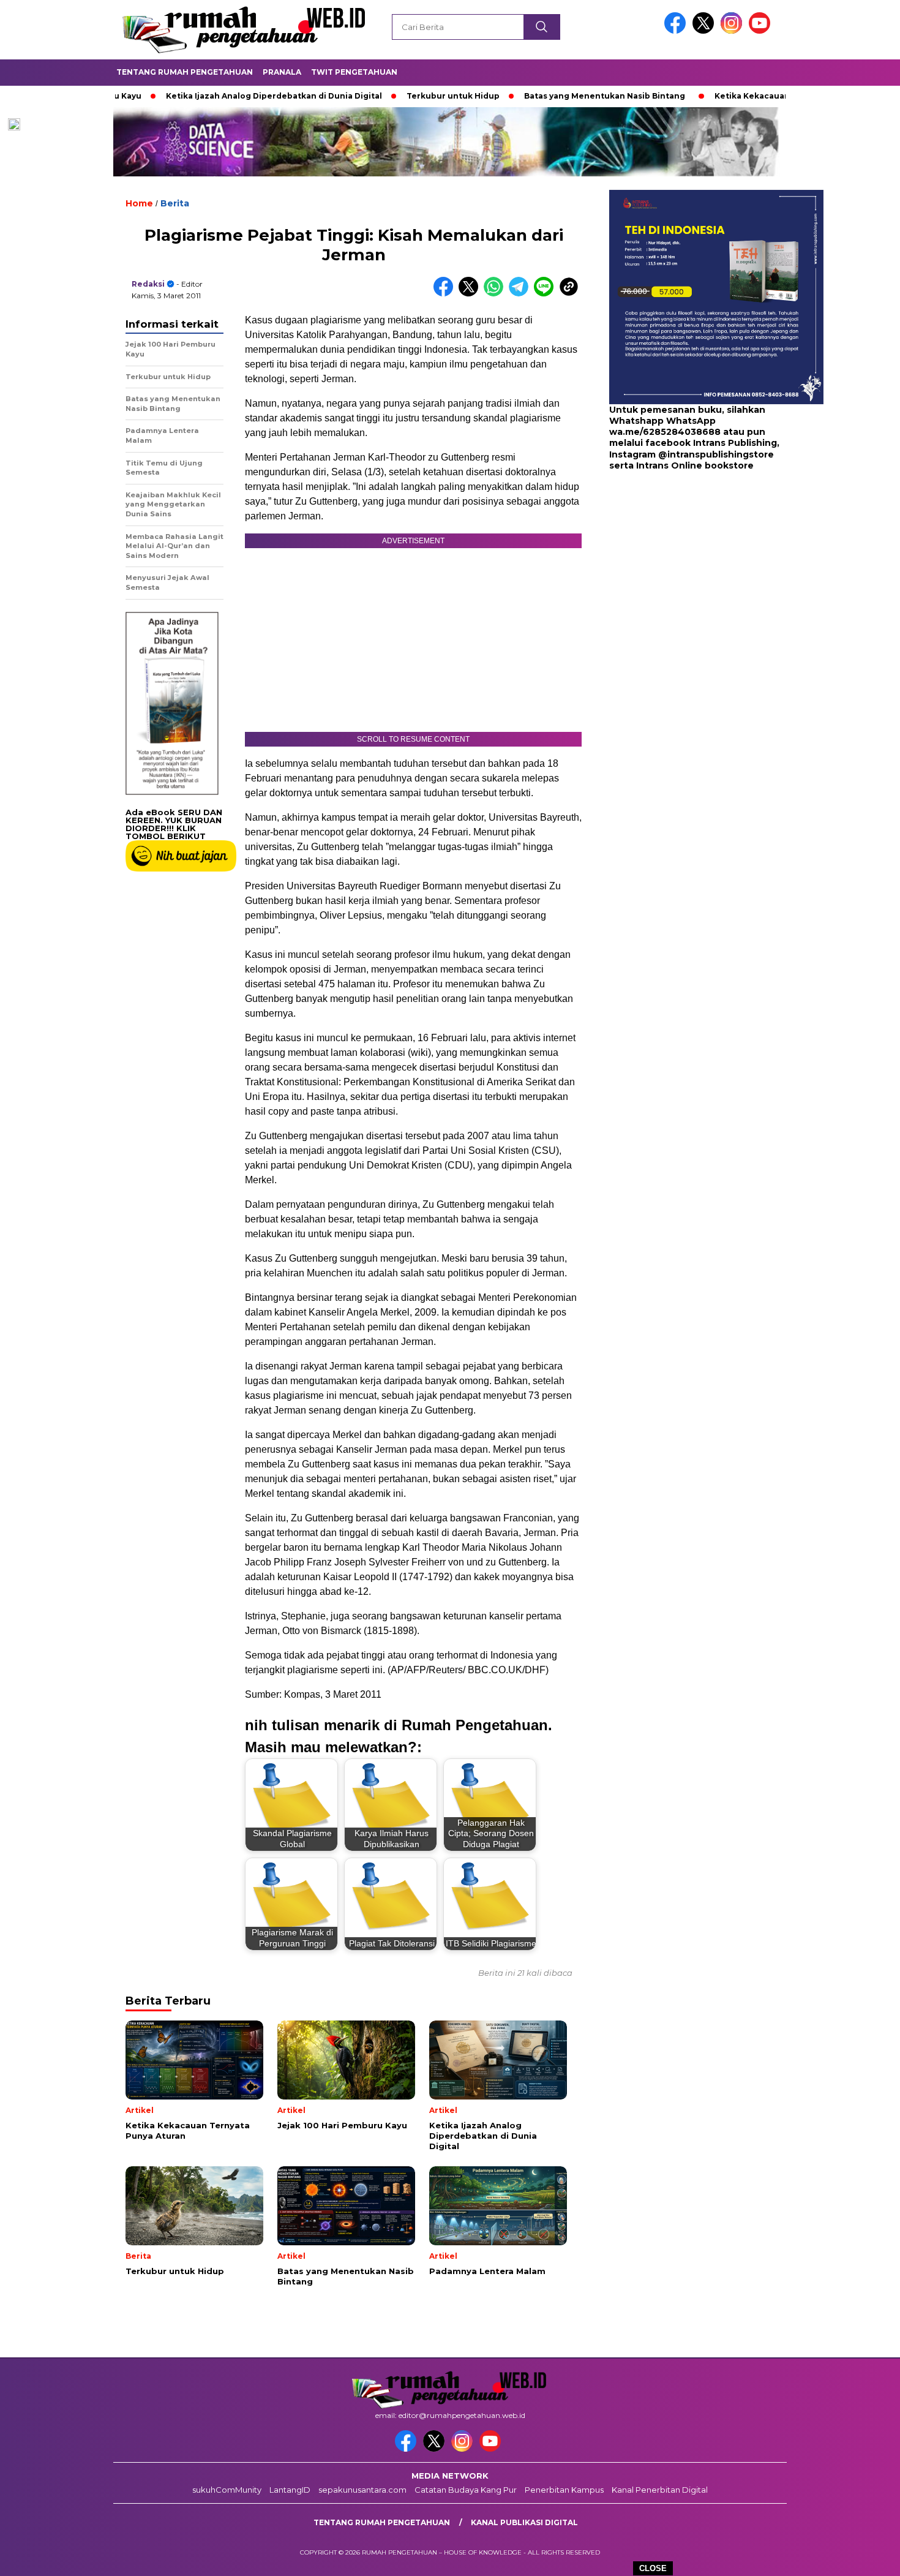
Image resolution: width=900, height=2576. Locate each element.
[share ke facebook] (446, 294)
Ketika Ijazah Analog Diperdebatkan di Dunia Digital (211, 96)
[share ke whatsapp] (496, 294)
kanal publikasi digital (524, 2522)
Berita (175, 203)
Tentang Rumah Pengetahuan (185, 72)
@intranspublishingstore (716, 454)
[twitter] (705, 31)
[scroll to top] (863, 2557)
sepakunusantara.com (362, 2490)
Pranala (282, 72)
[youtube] (762, 31)
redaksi (148, 284)
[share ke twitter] (471, 294)
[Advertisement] (686, 570)
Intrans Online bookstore (695, 465)
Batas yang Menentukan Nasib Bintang (542, 96)
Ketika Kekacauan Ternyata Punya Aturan (738, 96)
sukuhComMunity (227, 2490)
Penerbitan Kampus (564, 2490)
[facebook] (677, 31)
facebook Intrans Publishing (711, 443)
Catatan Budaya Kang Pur (466, 2490)
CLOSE (653, 2568)
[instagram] (733, 31)
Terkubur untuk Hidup (390, 96)
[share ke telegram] (521, 294)
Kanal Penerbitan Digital (660, 2490)
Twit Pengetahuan (354, 72)
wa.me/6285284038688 (665, 432)
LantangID (290, 2490)
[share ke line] (546, 294)
